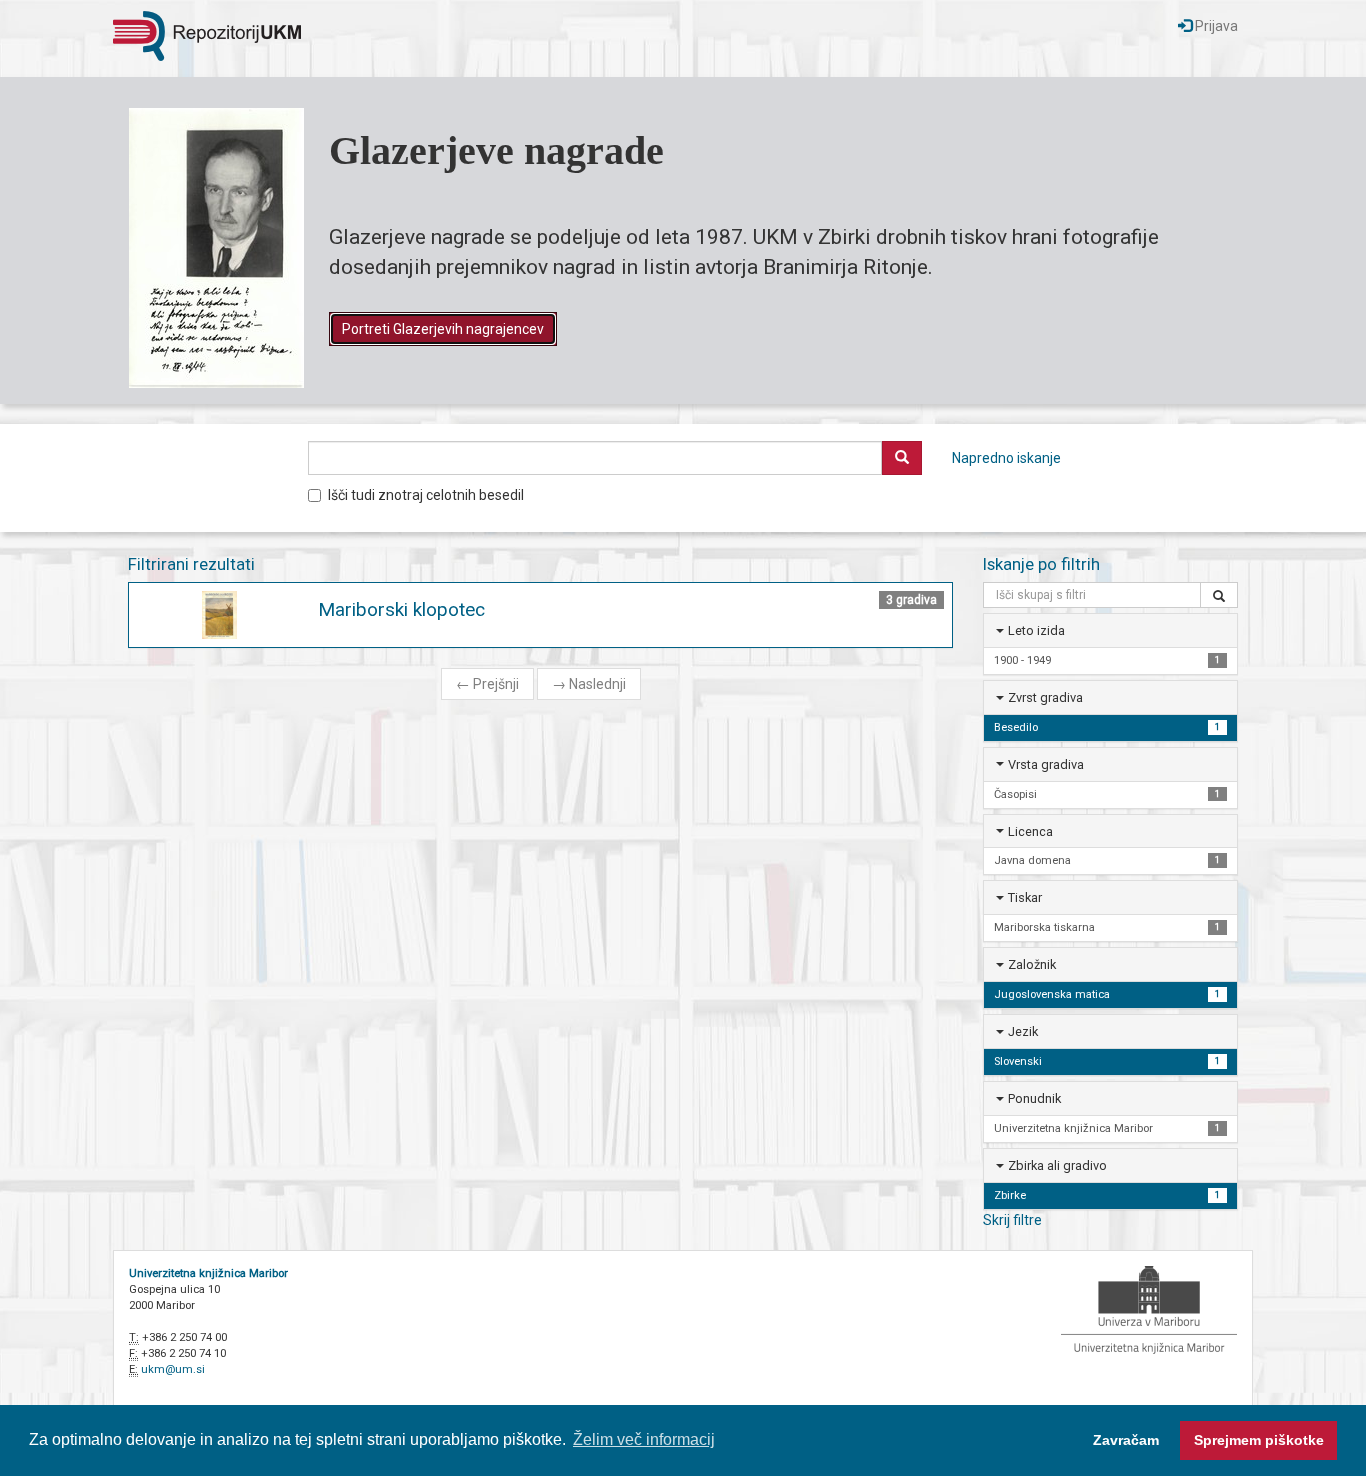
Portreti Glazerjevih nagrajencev (443, 329)
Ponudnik (1034, 1098)
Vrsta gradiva (1046, 764)
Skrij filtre (1012, 1220)
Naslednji (589, 684)
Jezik (1023, 1031)
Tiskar (1025, 897)
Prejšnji (487, 684)
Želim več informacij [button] (644, 1439)
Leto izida (1036, 630)
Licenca (1030, 831)
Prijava (1215, 26)
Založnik (1032, 964)
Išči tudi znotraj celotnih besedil (426, 495)
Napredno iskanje (1006, 458)
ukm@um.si (173, 1369)
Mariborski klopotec (401, 609)
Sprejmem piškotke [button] (1259, 1440)
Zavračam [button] (1126, 1440)
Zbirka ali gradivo (1057, 1165)
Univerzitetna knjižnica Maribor (208, 1273)
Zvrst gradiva (1045, 697)
